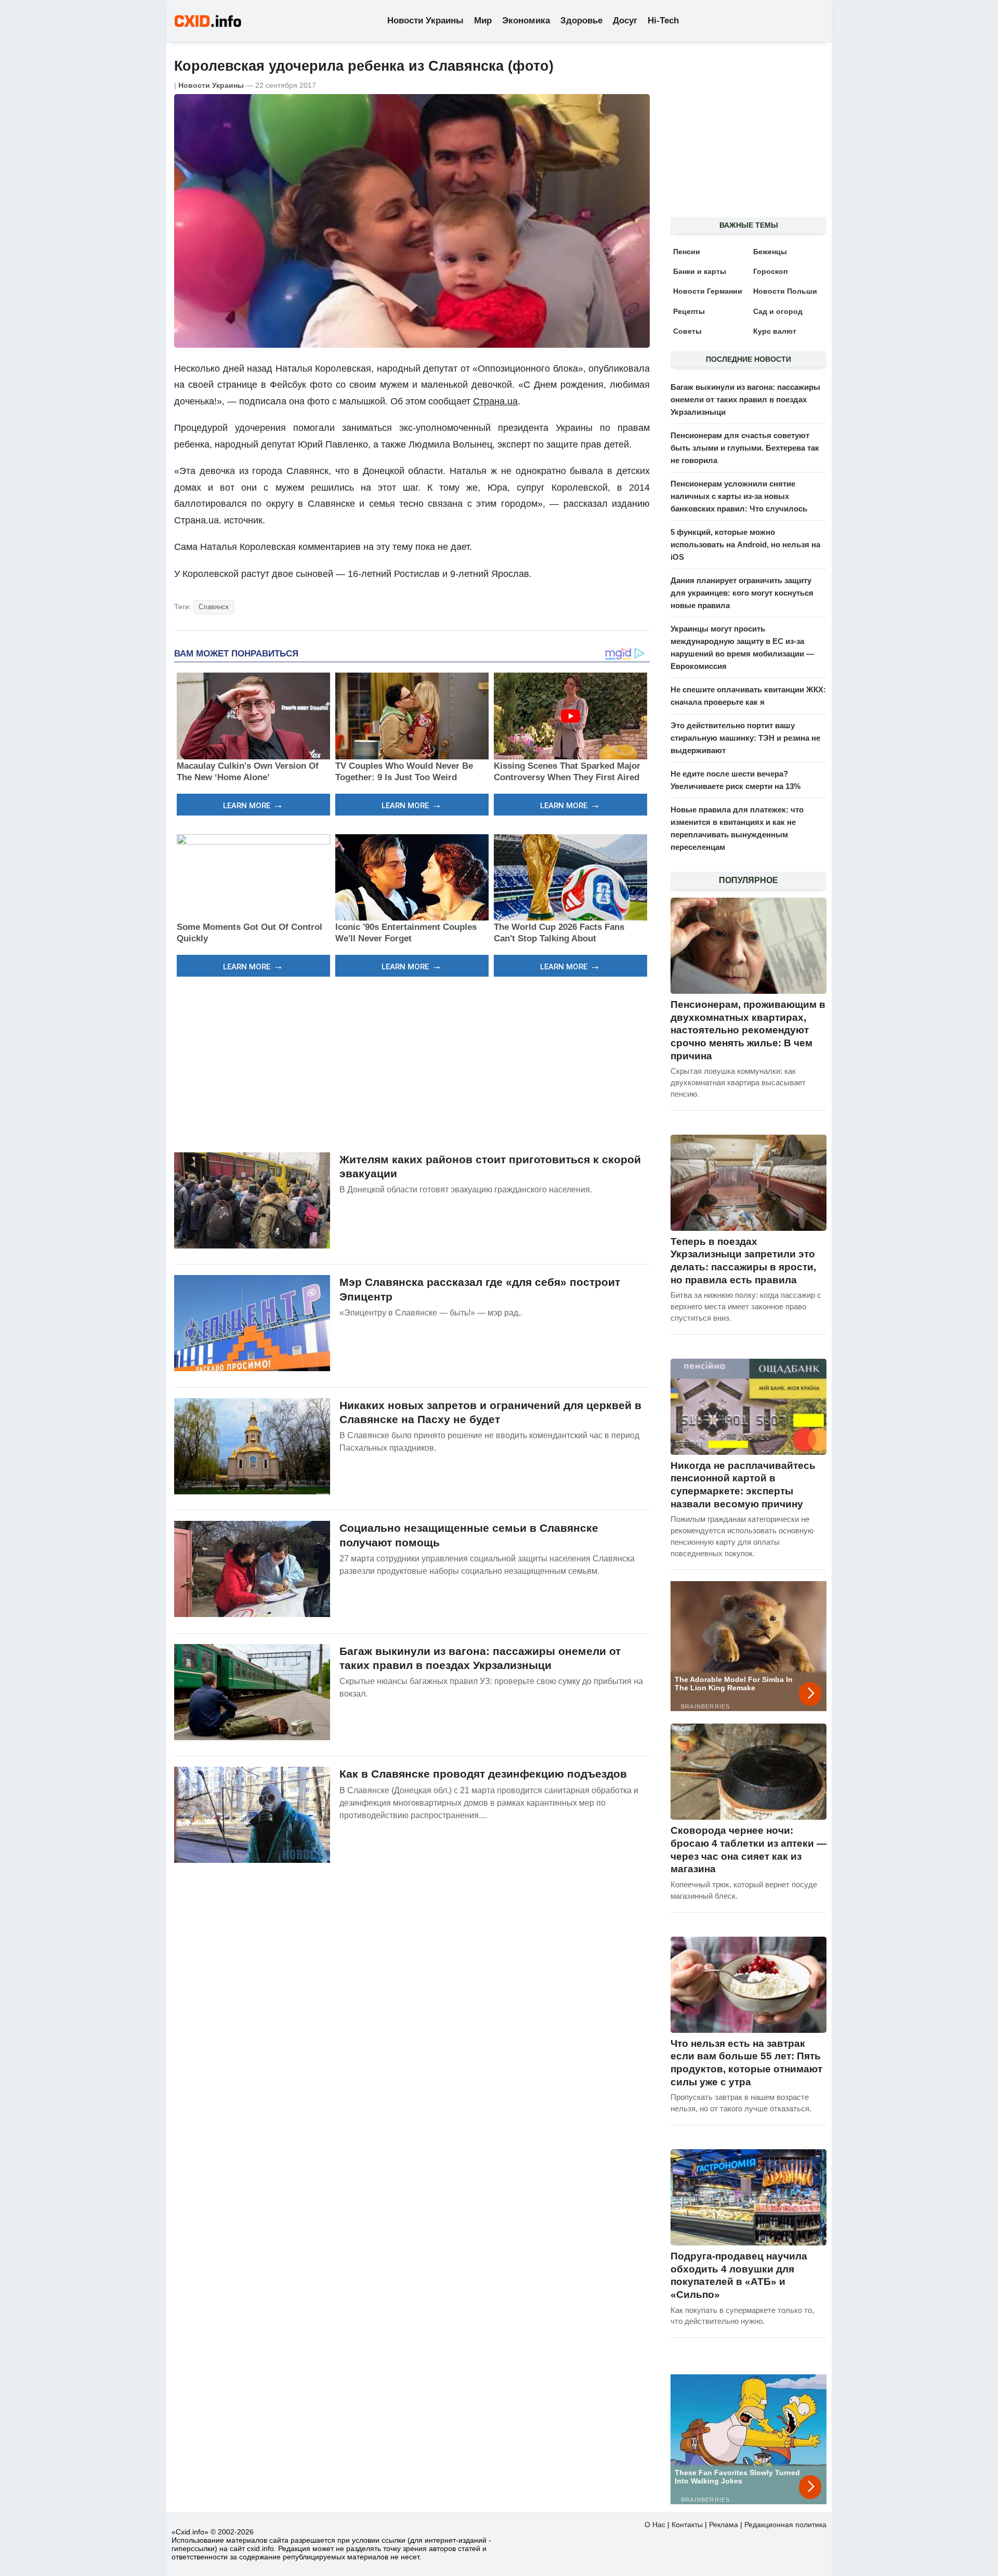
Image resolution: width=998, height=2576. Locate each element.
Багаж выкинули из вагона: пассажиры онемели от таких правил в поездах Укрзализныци (745, 399)
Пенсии (687, 252)
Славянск (214, 607)
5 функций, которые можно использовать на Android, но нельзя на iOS (745, 544)
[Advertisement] (412, 1063)
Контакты (687, 2525)
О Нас (655, 2525)
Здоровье (581, 21)
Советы (687, 331)
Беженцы (770, 252)
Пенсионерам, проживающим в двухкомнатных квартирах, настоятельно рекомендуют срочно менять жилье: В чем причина (748, 1030)
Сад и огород (778, 311)
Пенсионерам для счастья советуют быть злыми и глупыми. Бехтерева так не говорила (745, 448)
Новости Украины (425, 21)
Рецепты (689, 311)
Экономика (526, 21)
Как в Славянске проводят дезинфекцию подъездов (483, 1774)
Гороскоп (770, 271)
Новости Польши (785, 291)
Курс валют (775, 331)
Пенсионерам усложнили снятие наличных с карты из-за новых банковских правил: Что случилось (739, 496)
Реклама (724, 2525)
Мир (483, 21)
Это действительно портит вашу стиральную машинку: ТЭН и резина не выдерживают (745, 738)
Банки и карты (700, 271)
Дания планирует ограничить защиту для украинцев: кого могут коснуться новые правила (742, 593)
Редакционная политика (785, 2525)
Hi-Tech (663, 21)
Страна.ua (495, 401)
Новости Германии (708, 291)
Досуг (625, 21)
